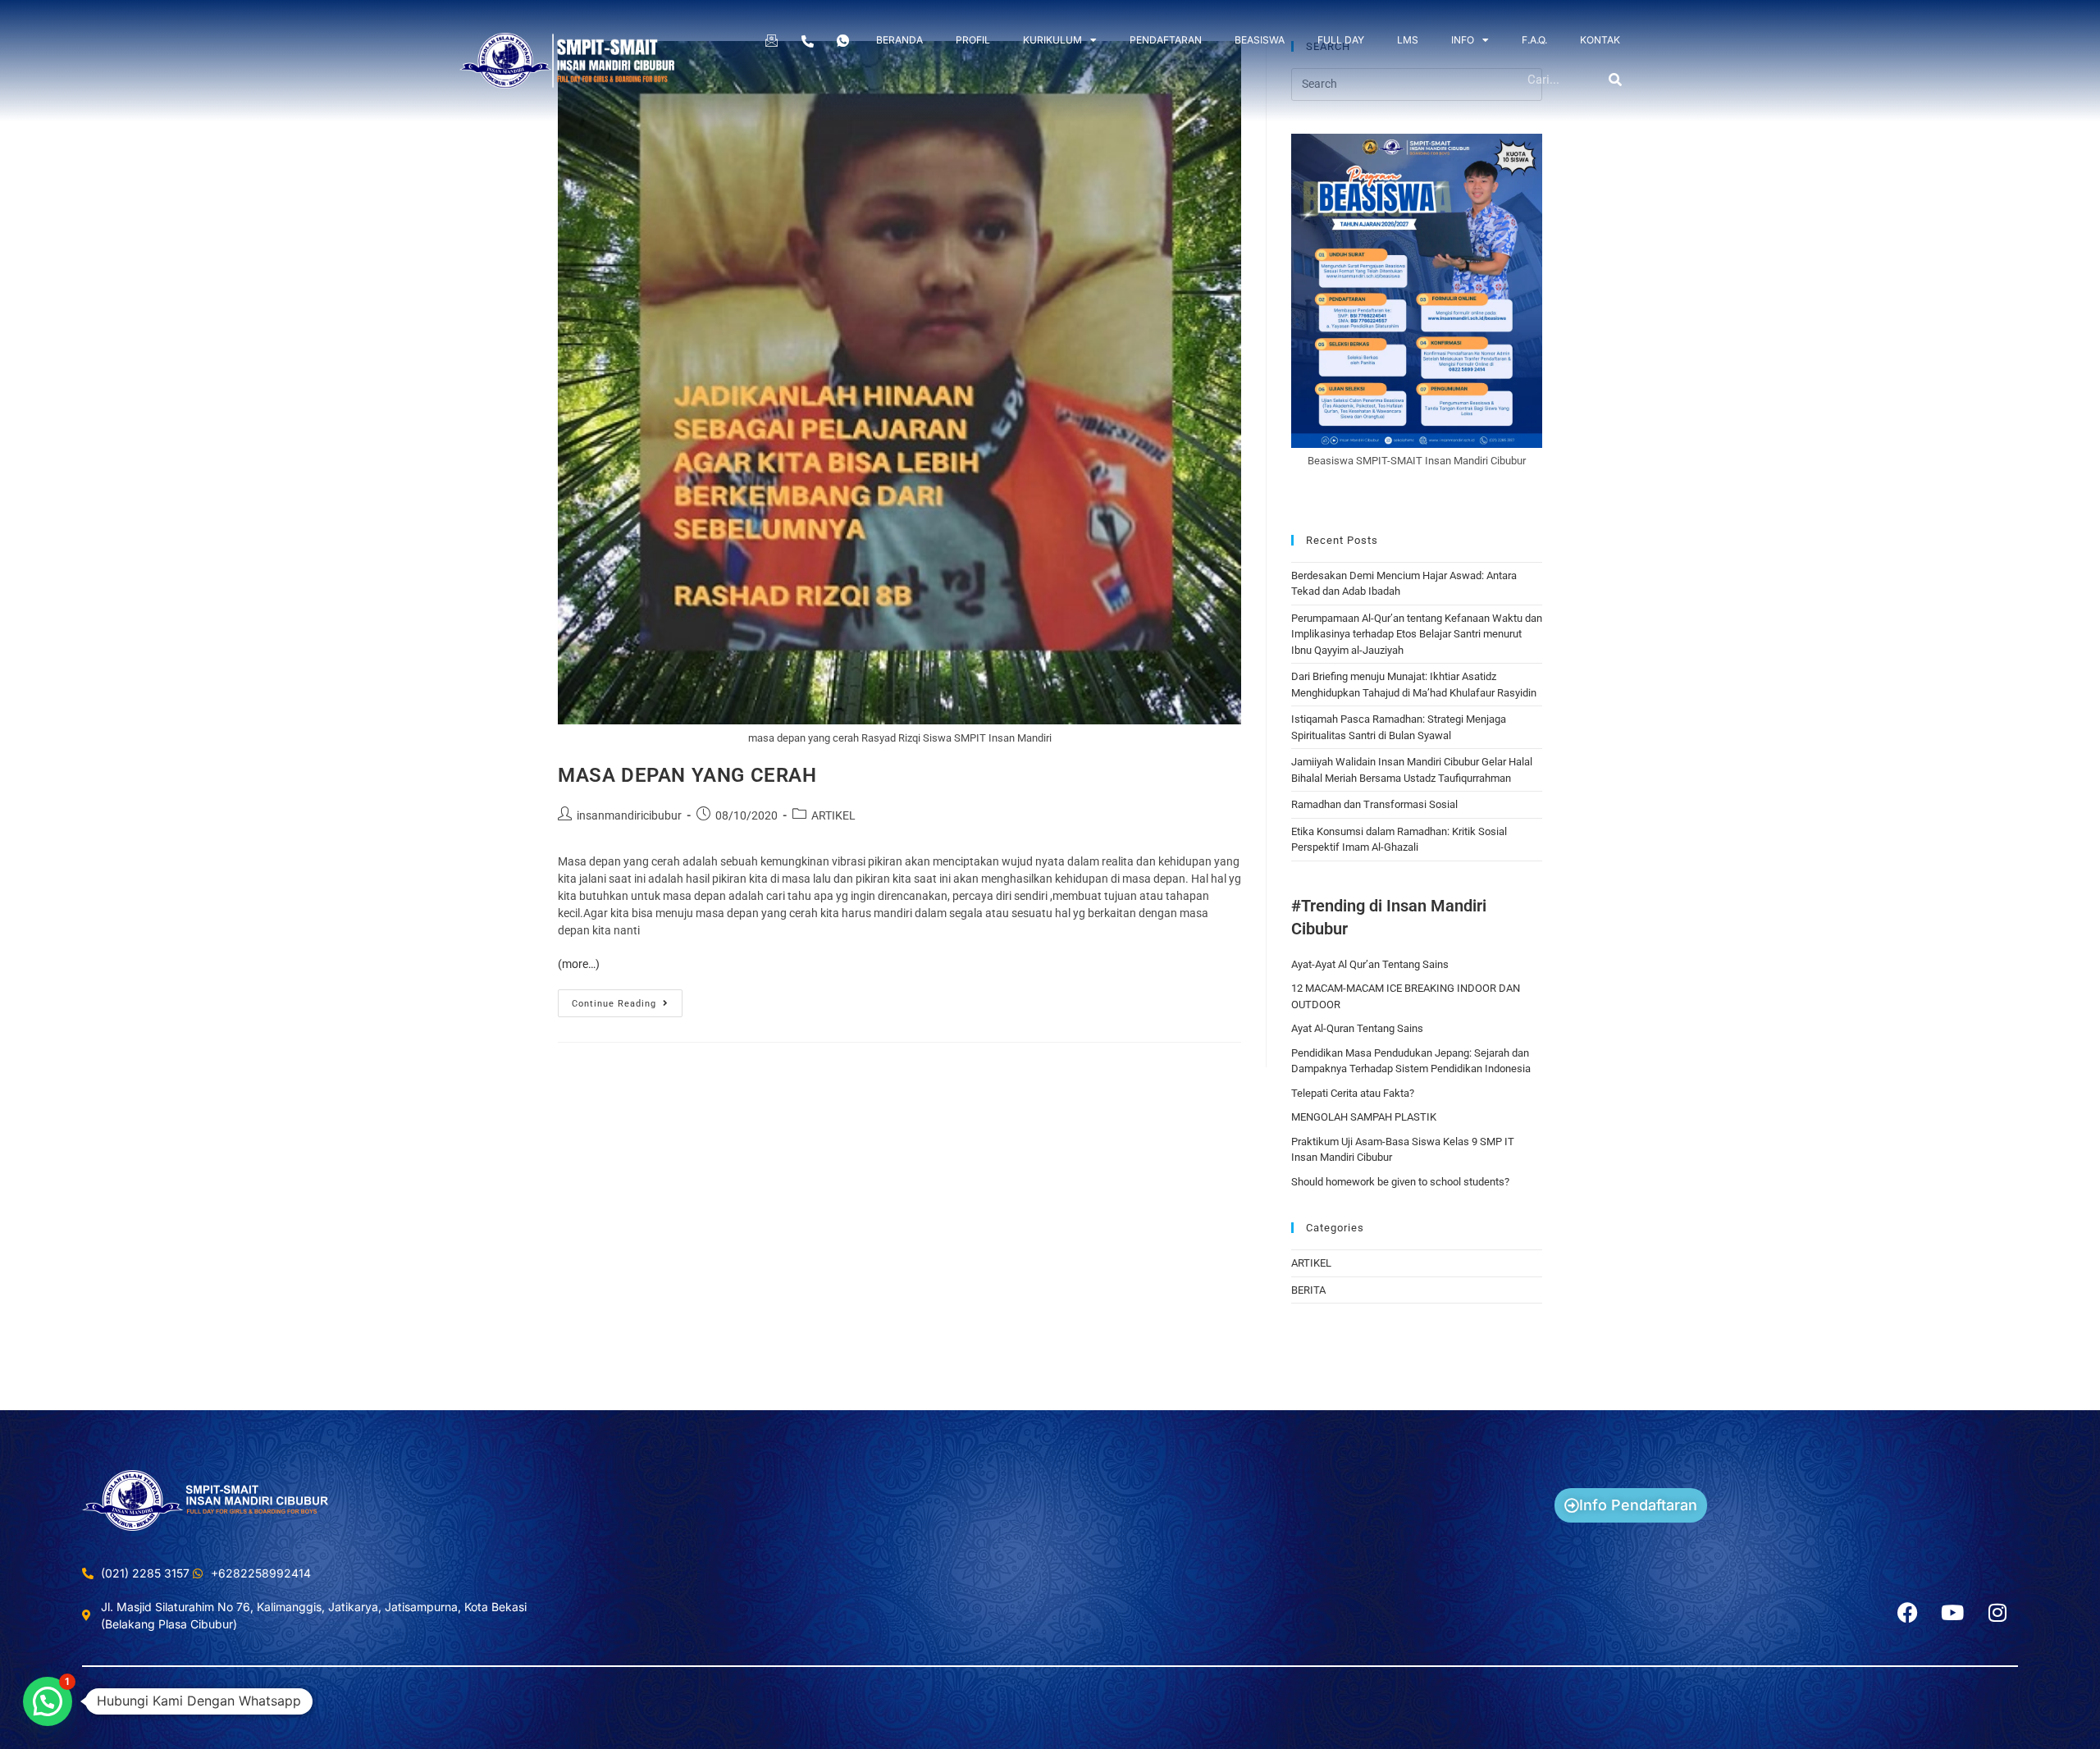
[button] (48, 1701)
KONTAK (1600, 40)
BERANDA (899, 40)
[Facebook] (1907, 1612)
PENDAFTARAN (1166, 40)
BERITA (1308, 1290)
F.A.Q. (1534, 40)
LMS (1408, 40)
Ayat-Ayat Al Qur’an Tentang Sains (1370, 964)
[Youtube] (1952, 1612)
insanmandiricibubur (629, 815)
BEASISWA (1260, 40)
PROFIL (973, 40)
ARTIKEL (833, 815)
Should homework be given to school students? (1400, 1182)
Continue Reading (627, 999)
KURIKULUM (1052, 40)
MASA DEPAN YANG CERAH (687, 775)
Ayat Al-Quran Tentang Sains (1357, 1028)
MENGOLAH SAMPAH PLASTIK (1364, 1117)
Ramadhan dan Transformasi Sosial (1374, 804)
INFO (1463, 40)
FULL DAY (1341, 40)
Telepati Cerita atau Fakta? (1353, 1093)
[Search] (1616, 80)
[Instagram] (1997, 1612)
